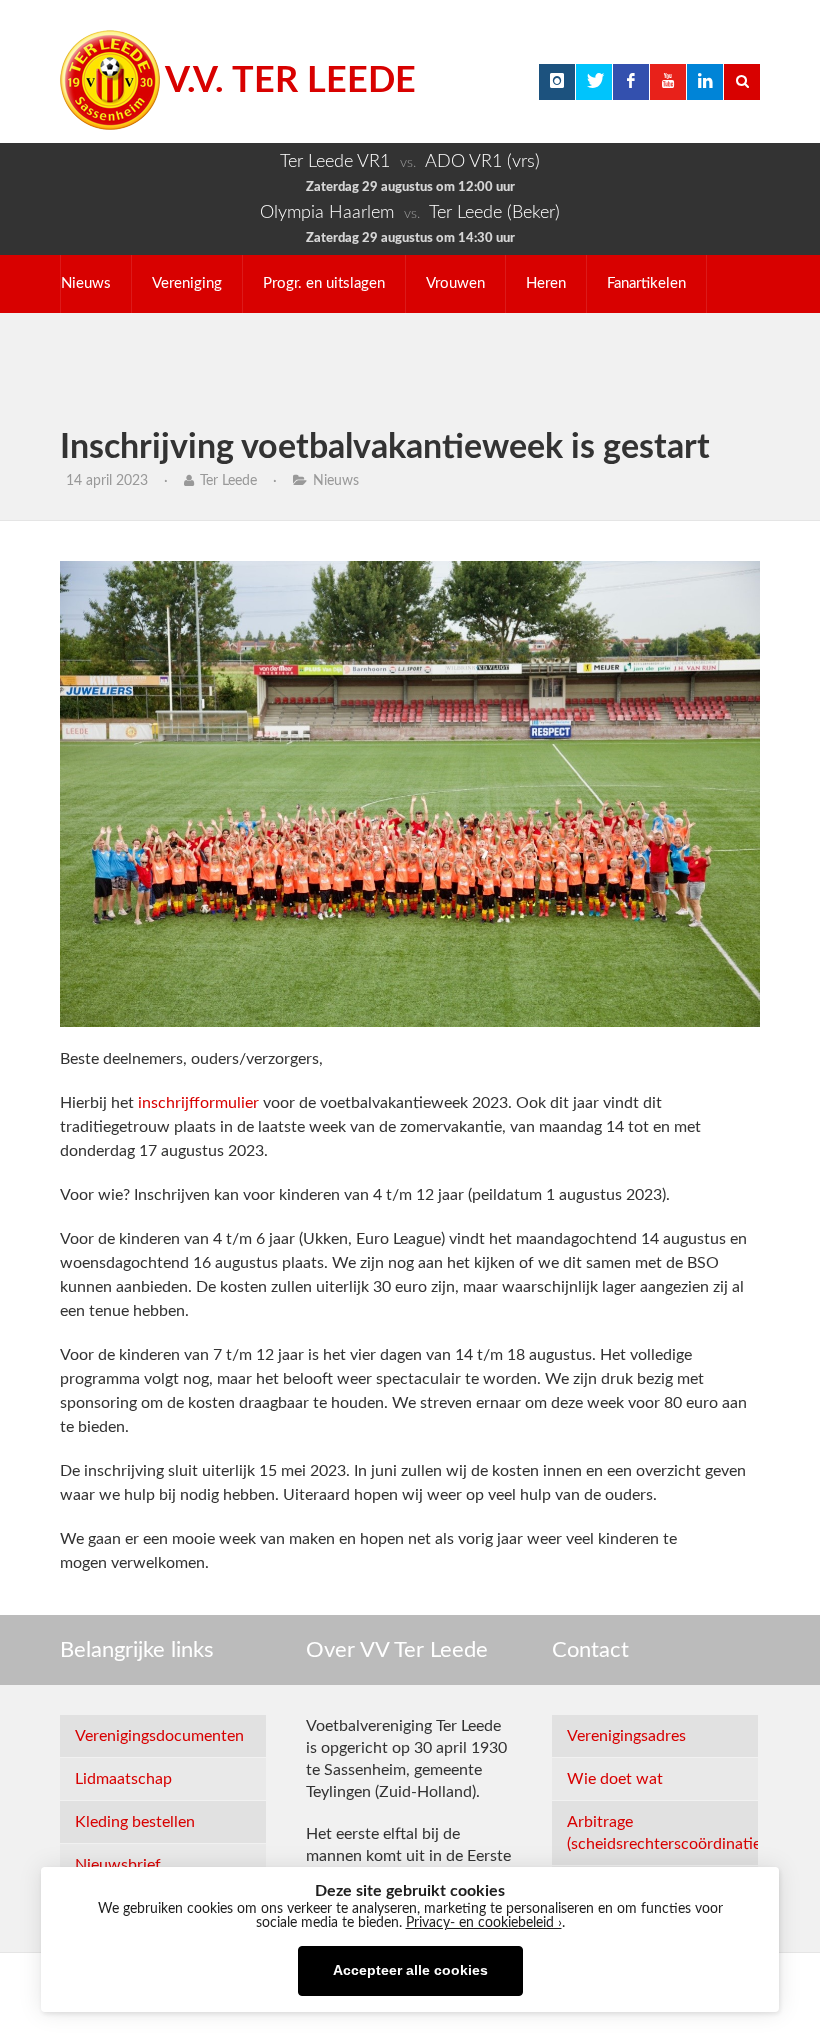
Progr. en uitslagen (324, 283)
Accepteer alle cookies (410, 1970)
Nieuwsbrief (118, 1865)
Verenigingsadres (626, 1736)
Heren (546, 283)
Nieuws (86, 283)
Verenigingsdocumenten (159, 1736)
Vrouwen (455, 283)
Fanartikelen (646, 283)
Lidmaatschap (123, 1779)
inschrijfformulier (198, 1103)
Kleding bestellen (135, 1822)
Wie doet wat (615, 1779)
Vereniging (187, 283)
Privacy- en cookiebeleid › (484, 1923)
